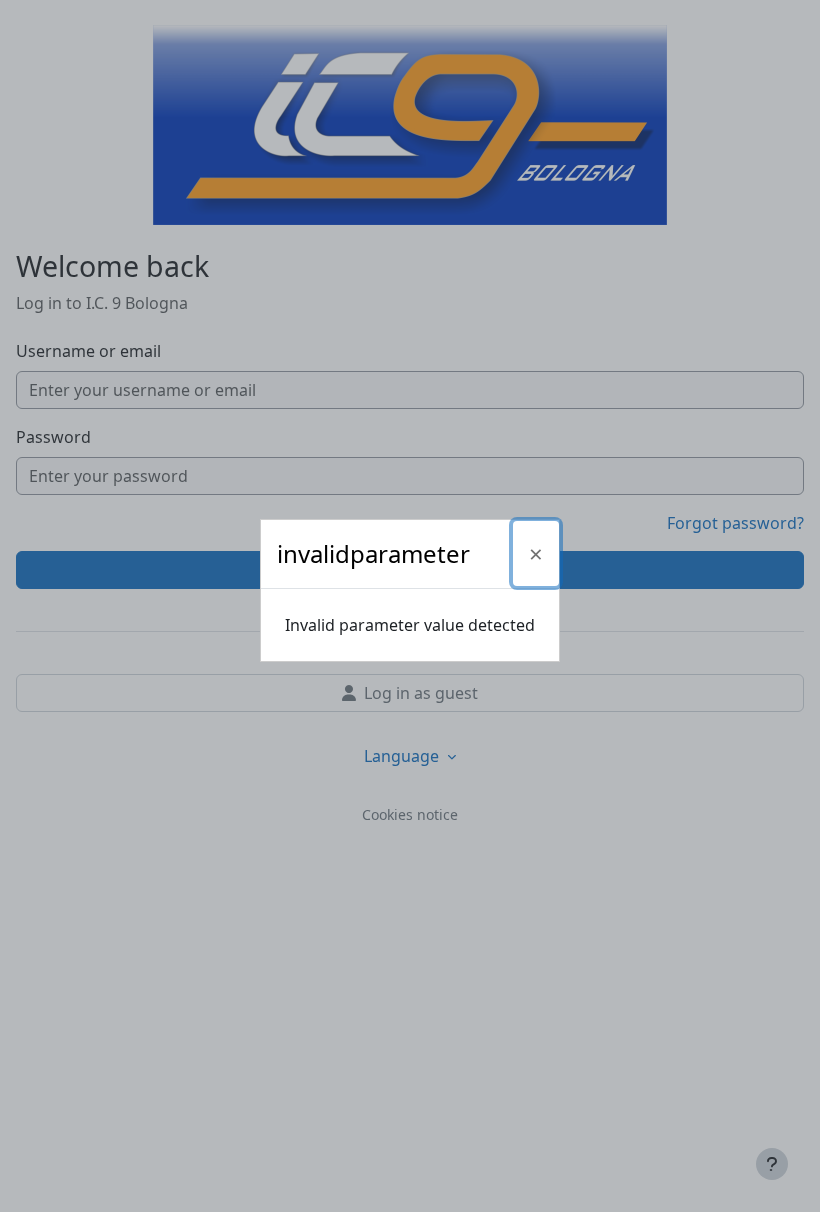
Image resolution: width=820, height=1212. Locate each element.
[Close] (536, 553)
